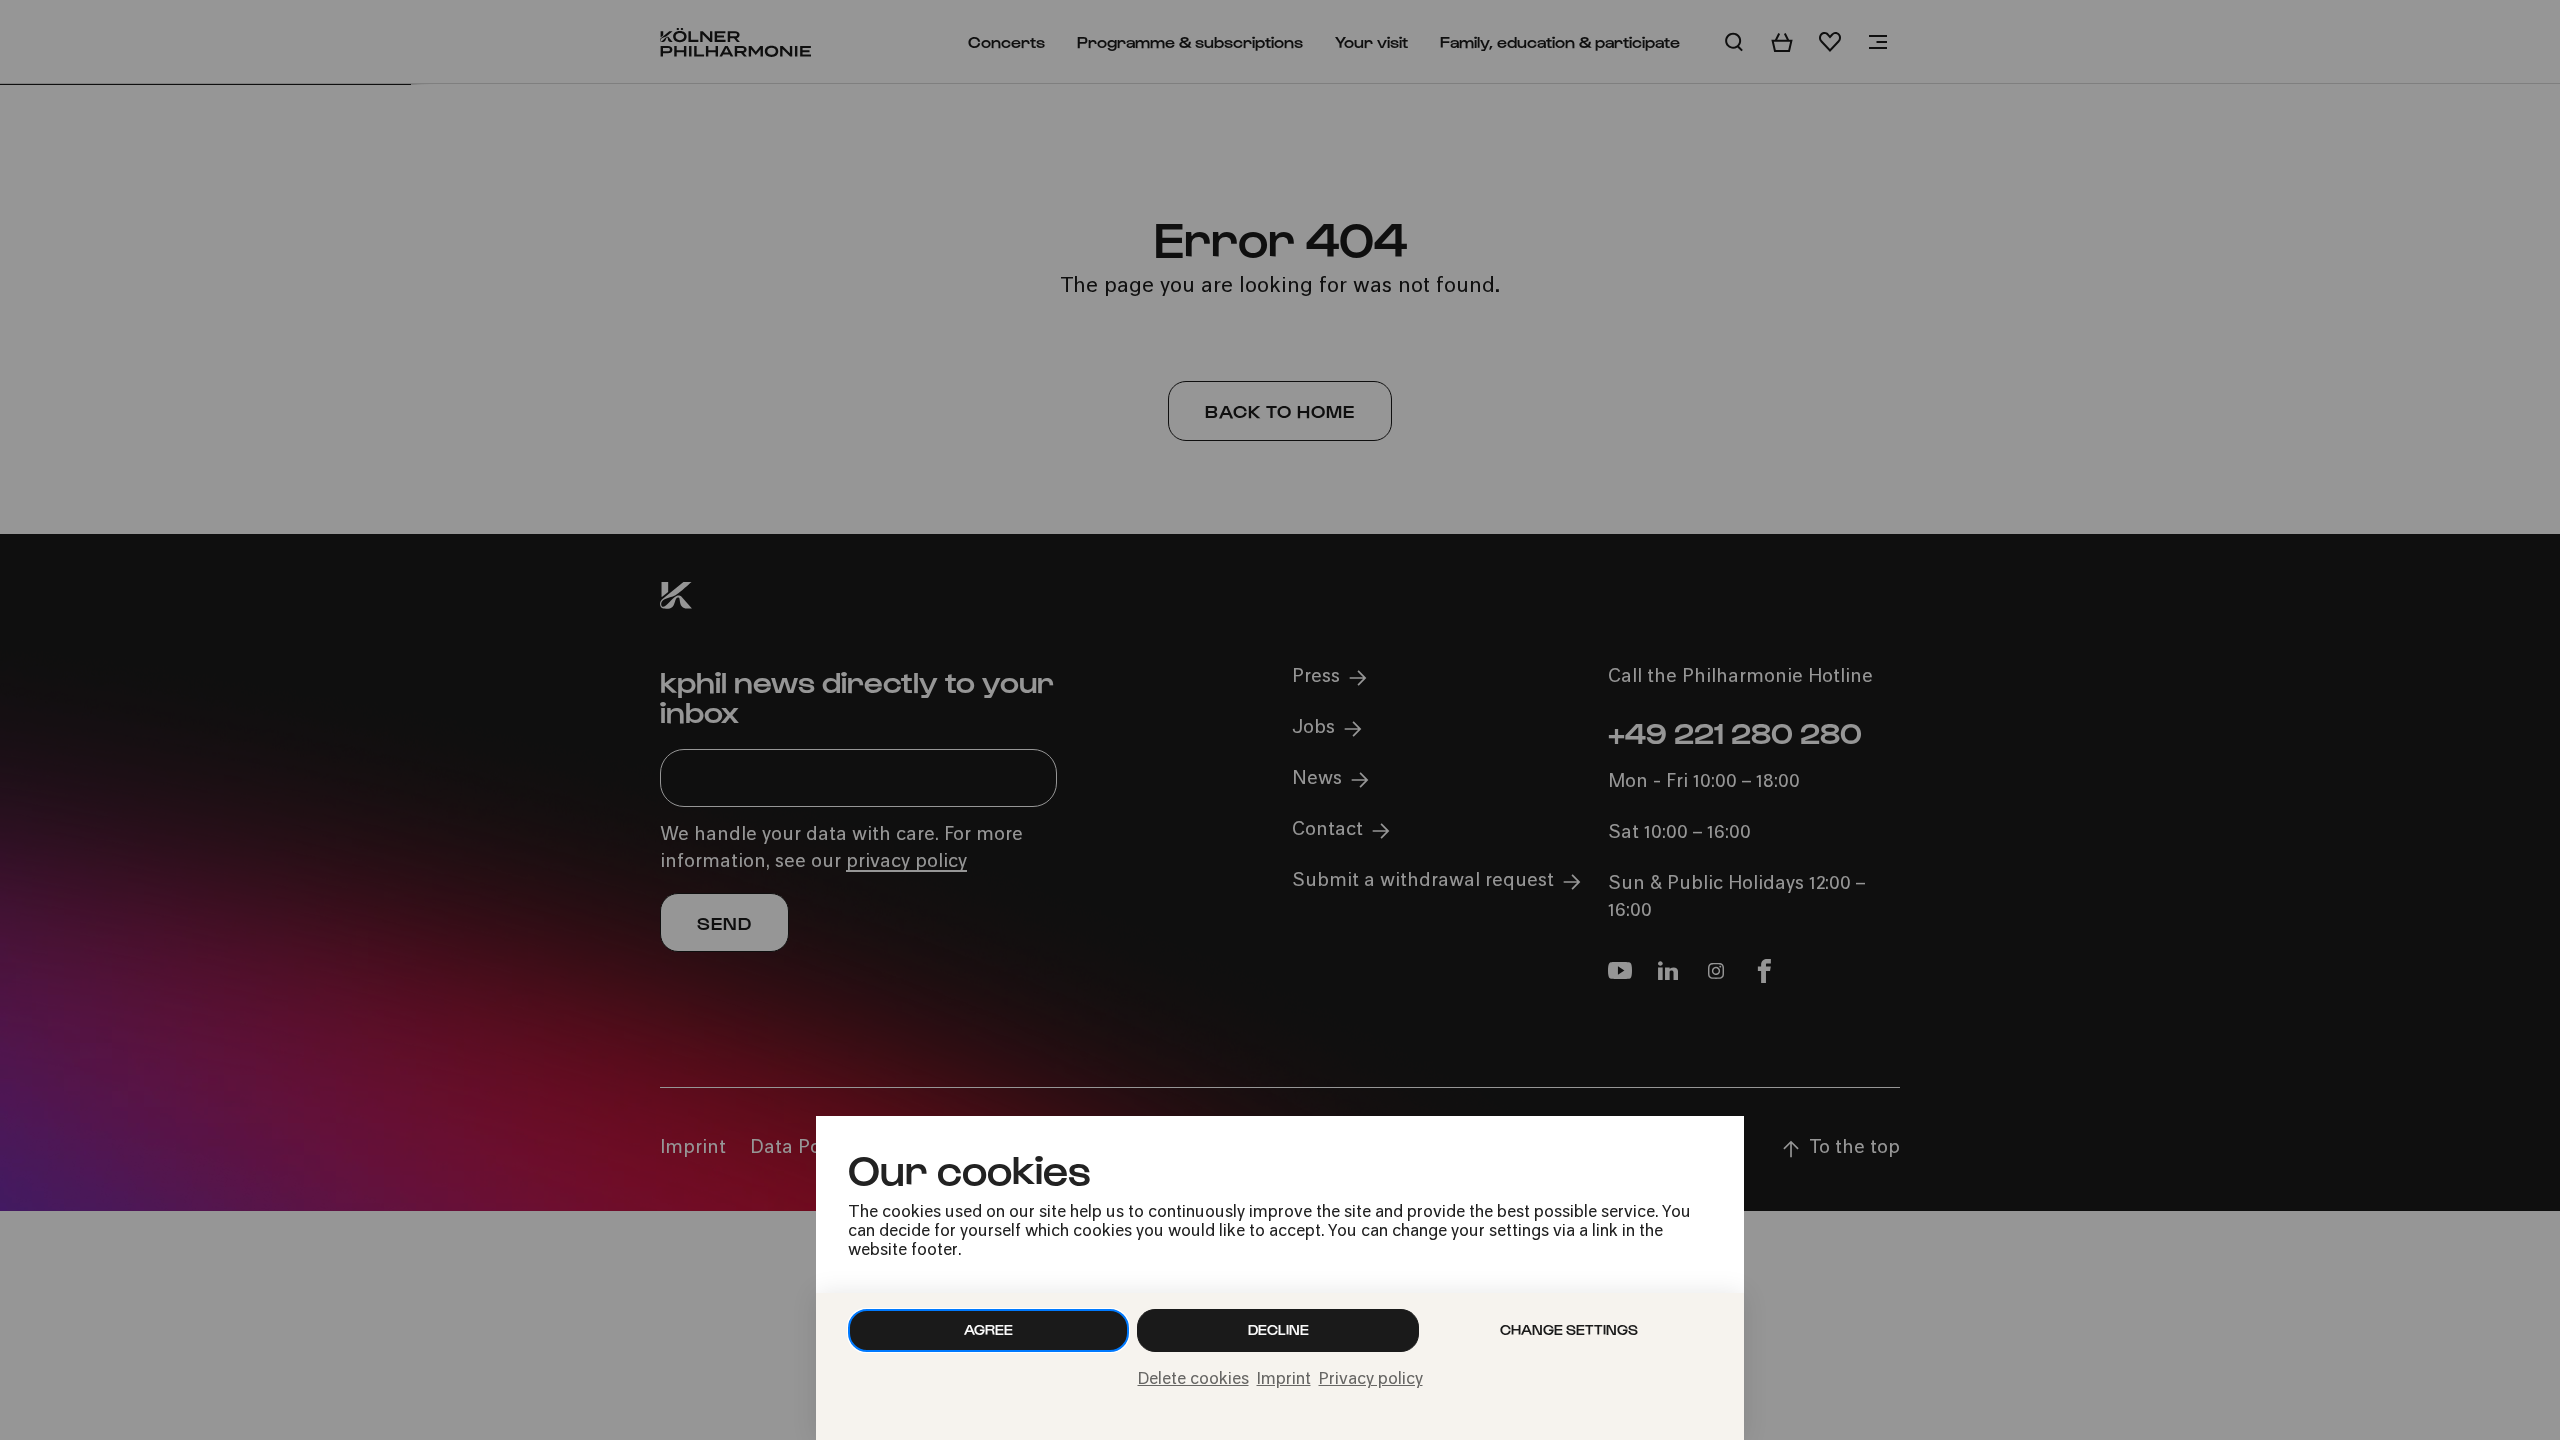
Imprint (1284, 1380)
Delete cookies (1193, 1380)
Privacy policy (1371, 1380)
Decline (1278, 1329)
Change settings (1569, 1329)
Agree (988, 1329)
